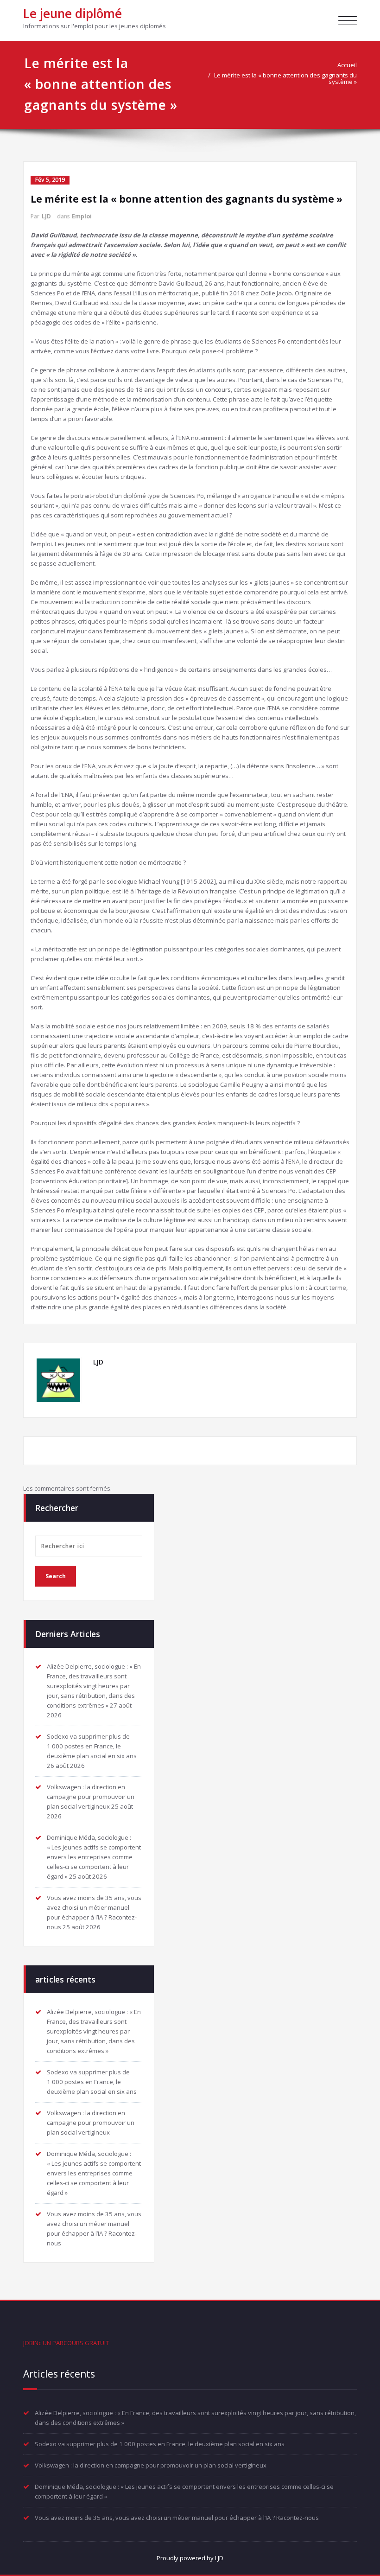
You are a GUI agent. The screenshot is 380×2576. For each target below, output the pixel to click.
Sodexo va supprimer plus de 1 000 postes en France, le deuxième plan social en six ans (92, 1746)
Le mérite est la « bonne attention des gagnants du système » (285, 78)
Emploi (82, 216)
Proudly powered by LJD (190, 2558)
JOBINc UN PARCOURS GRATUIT (66, 2343)
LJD (46, 216)
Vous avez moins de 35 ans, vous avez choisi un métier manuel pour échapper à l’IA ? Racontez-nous (177, 2518)
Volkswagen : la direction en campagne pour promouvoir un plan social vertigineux (91, 1797)
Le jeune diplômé (73, 13)
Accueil (347, 65)
